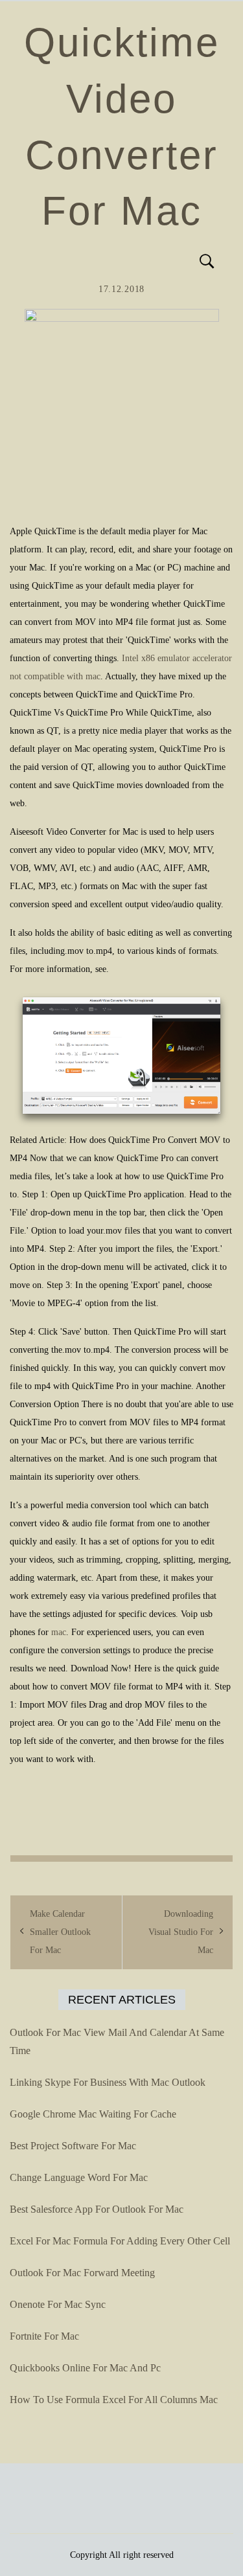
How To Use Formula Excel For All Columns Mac (114, 2400)
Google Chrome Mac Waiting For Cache (93, 2114)
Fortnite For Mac (44, 2336)
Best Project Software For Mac (73, 2146)
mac (59, 1632)
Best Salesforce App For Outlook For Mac (97, 2209)
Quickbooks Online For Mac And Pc (85, 2368)
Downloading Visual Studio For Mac (181, 1932)
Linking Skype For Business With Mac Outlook (108, 2082)
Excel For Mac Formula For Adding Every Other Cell (120, 2241)
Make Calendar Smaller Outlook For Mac (60, 1932)
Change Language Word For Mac (79, 2177)
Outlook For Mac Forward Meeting (82, 2273)
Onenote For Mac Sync (58, 2304)
